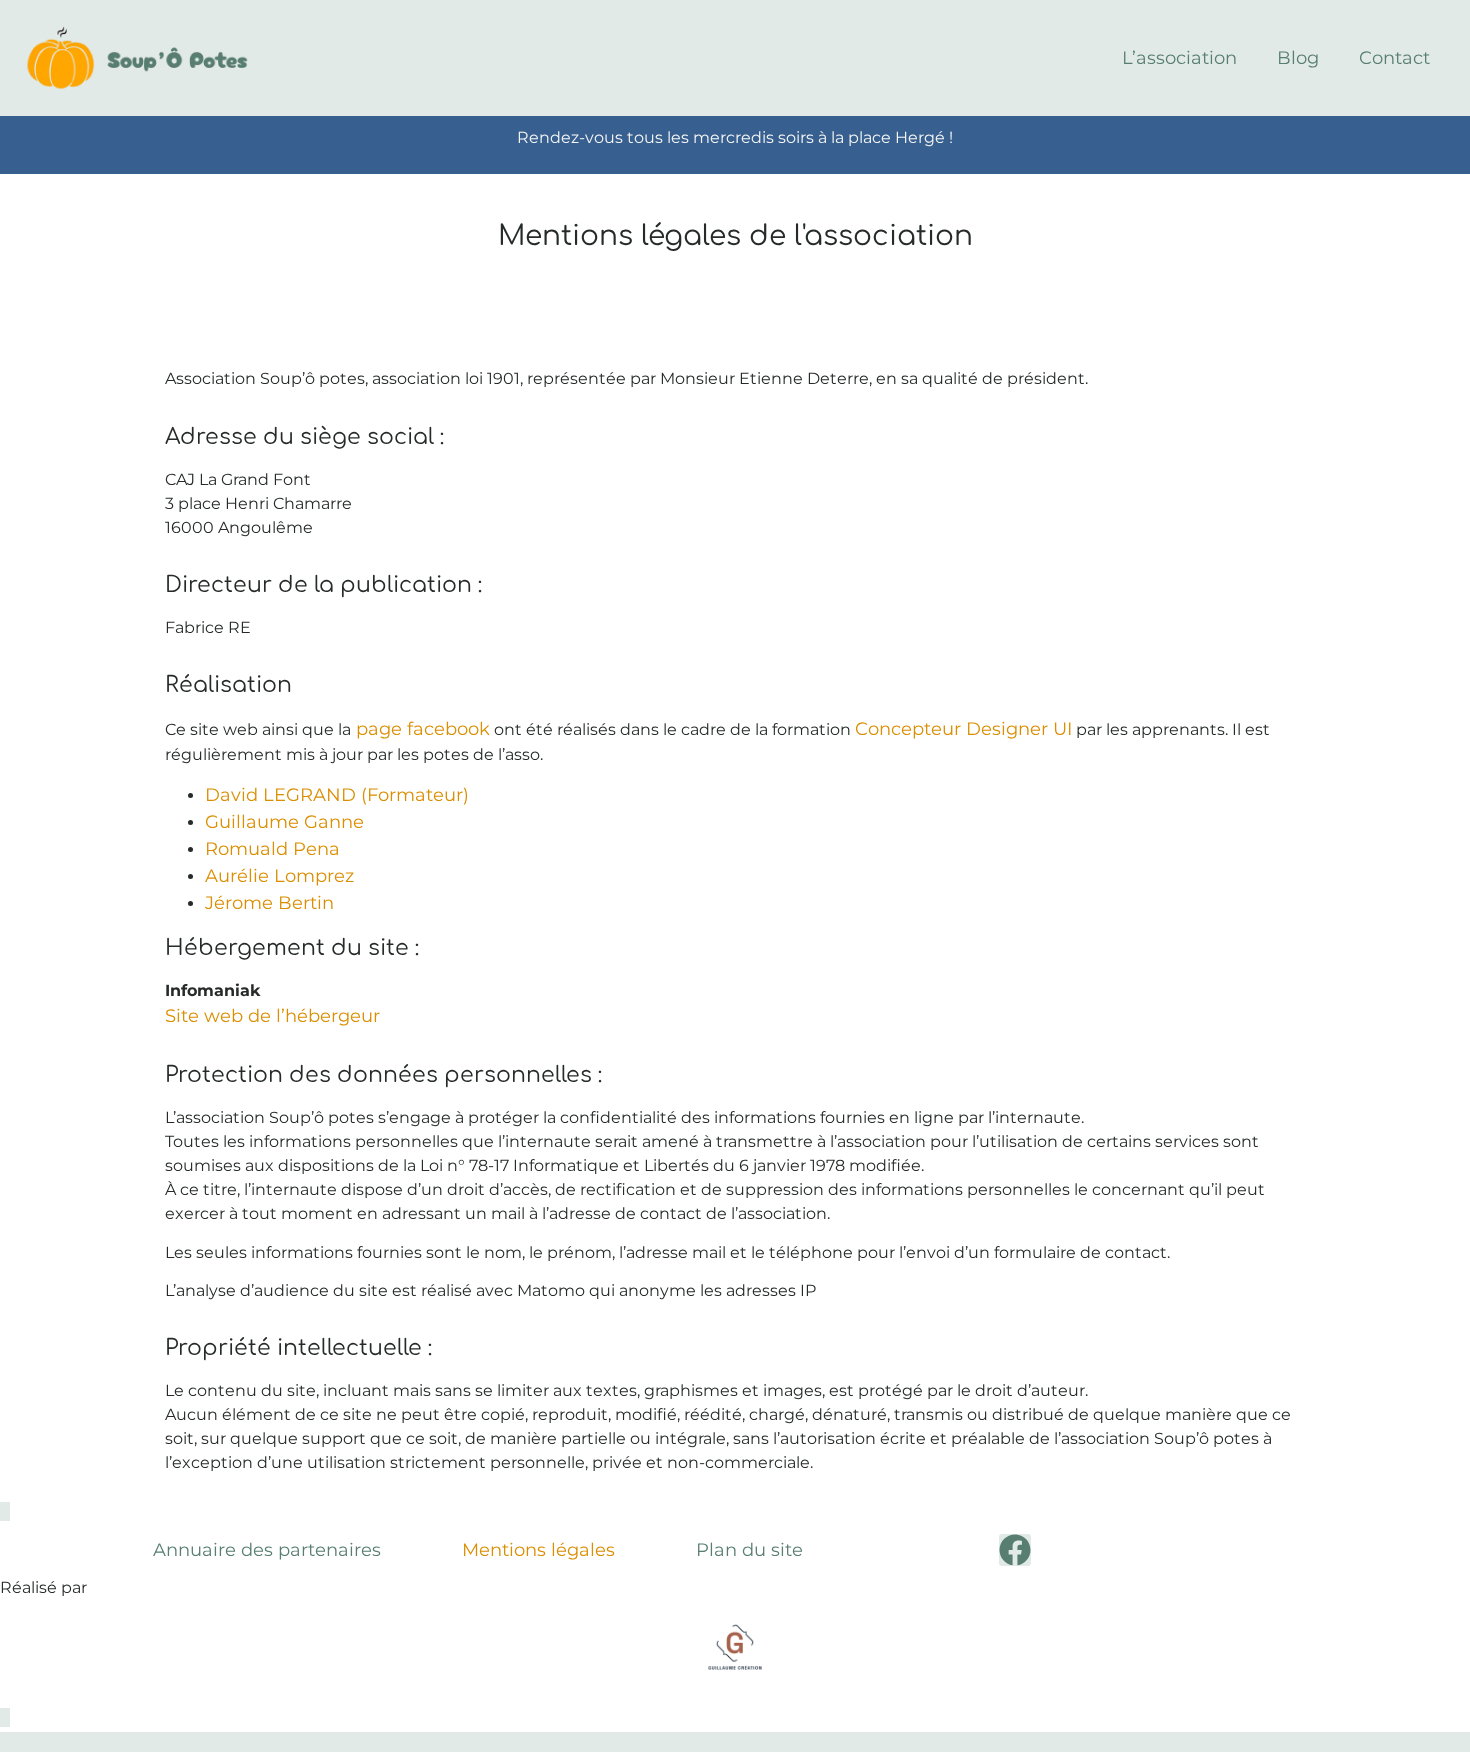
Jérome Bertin (269, 903)
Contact (1394, 58)
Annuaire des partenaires (267, 1550)
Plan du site (749, 1550)
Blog (1298, 58)
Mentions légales (538, 1550)
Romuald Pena (272, 849)
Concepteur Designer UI (963, 729)
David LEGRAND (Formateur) (337, 795)
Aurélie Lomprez (279, 876)
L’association (1179, 58)
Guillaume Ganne (284, 822)
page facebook (420, 729)
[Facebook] (1015, 1550)
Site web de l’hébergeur (272, 1016)
